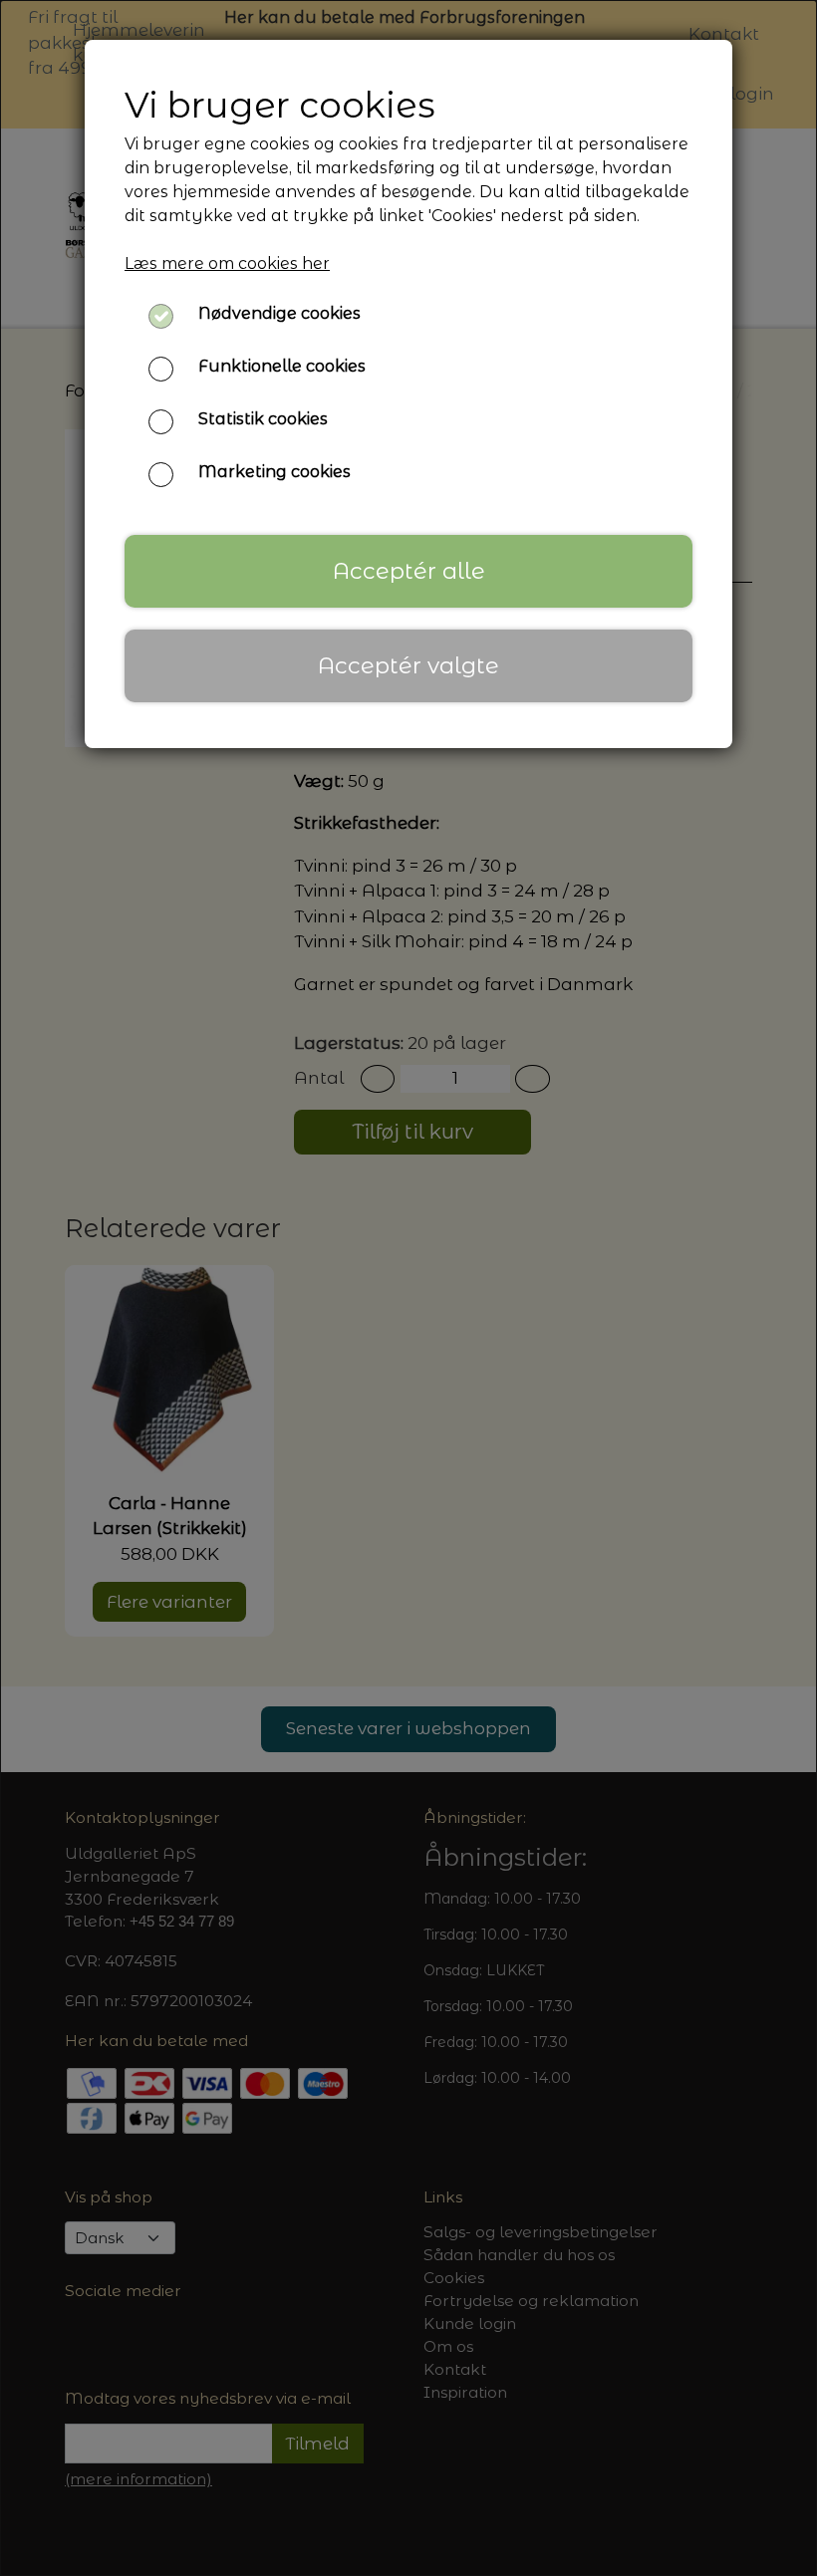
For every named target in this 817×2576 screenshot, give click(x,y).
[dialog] (408, 1288)
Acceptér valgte (408, 665)
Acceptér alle (409, 571)
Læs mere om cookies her (227, 263)
